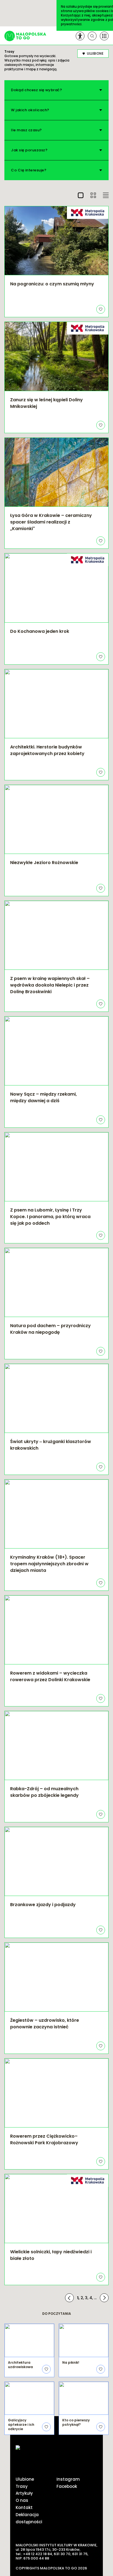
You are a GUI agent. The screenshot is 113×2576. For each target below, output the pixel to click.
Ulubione (25, 2479)
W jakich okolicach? (30, 110)
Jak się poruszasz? (29, 150)
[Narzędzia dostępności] (80, 36)
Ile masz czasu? (26, 130)
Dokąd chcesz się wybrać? (36, 90)
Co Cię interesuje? (29, 170)
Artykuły (24, 2493)
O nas (22, 2500)
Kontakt (24, 2507)
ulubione (95, 53)
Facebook (67, 2486)
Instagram (68, 2479)
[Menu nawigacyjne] (104, 36)
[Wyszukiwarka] (92, 36)
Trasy (22, 2486)
